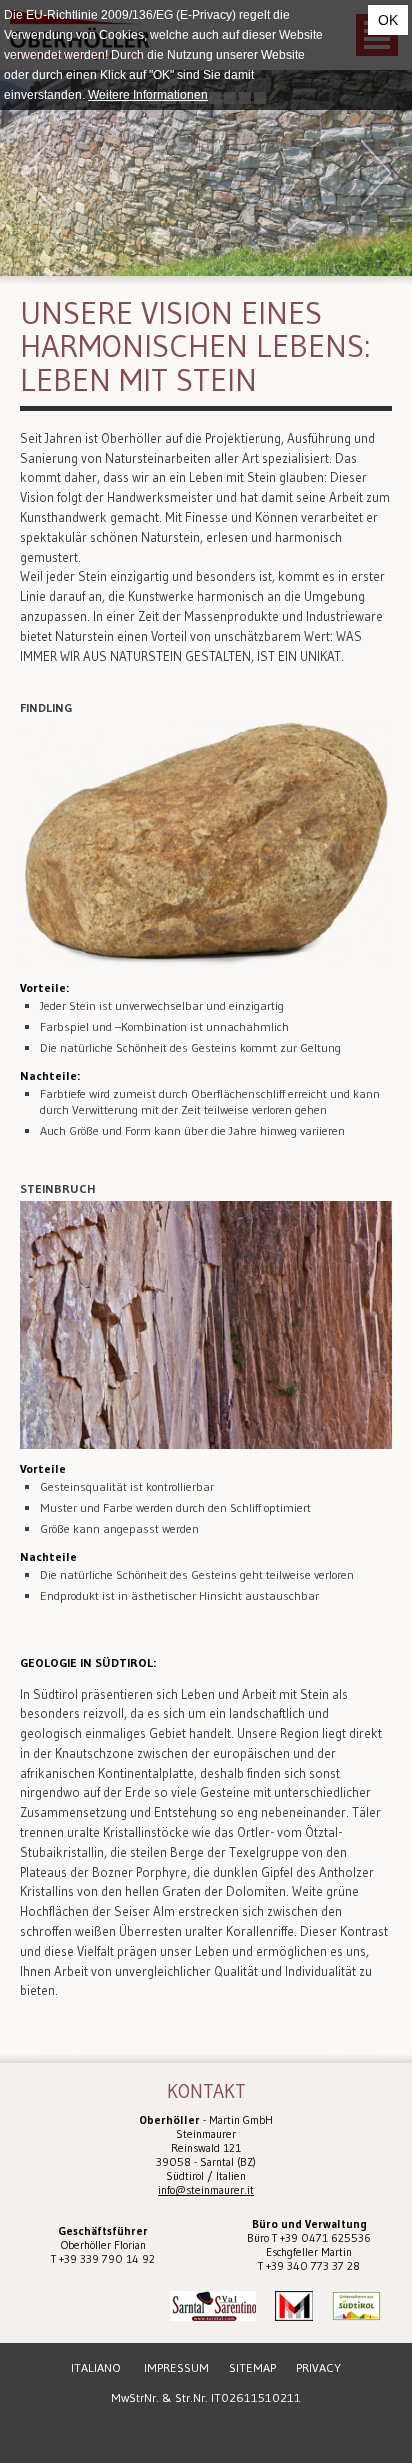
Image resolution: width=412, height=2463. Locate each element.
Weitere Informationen (148, 95)
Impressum (176, 2367)
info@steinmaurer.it (206, 2190)
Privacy (318, 2367)
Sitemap (252, 2367)
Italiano (96, 2367)
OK (388, 20)
